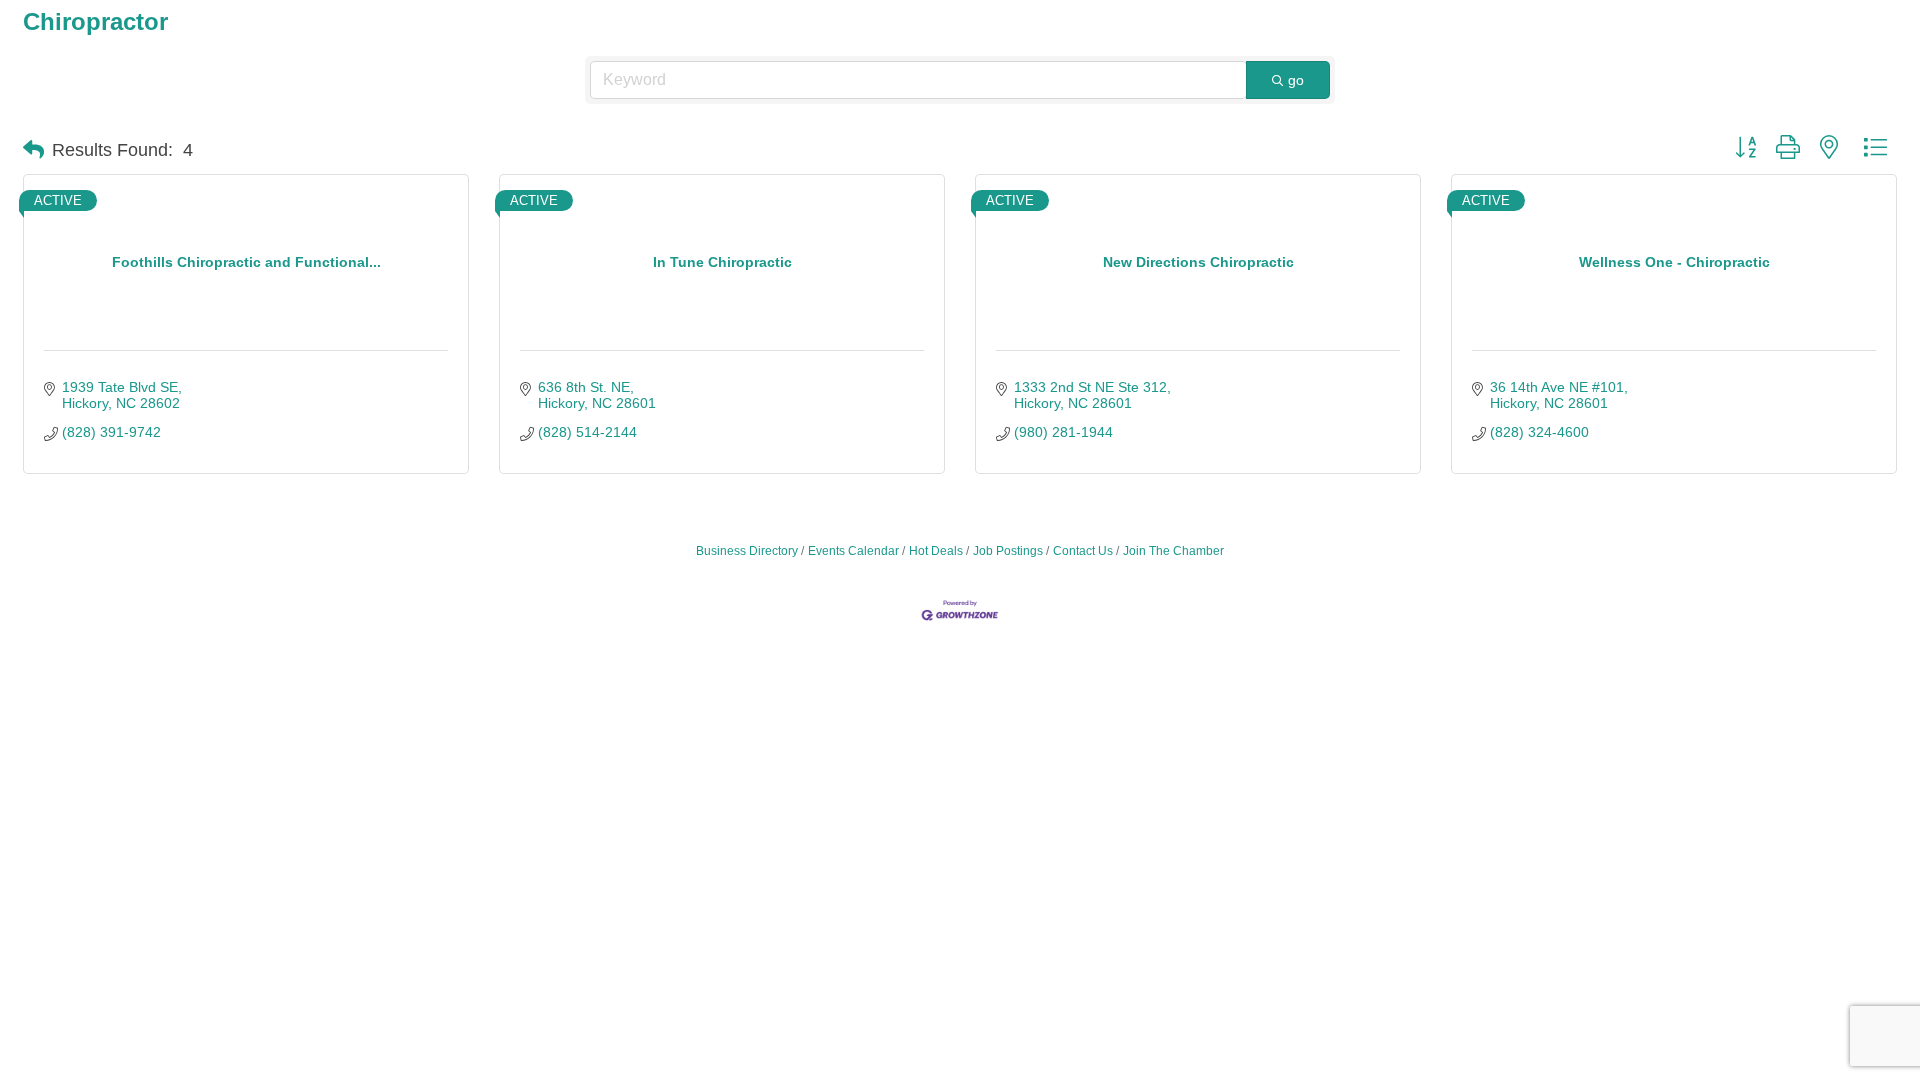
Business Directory (747, 551)
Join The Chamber (1173, 551)
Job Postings (1008, 551)
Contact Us (1083, 551)
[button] (33, 150)
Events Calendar (853, 551)
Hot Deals (936, 551)
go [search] (1296, 80)
